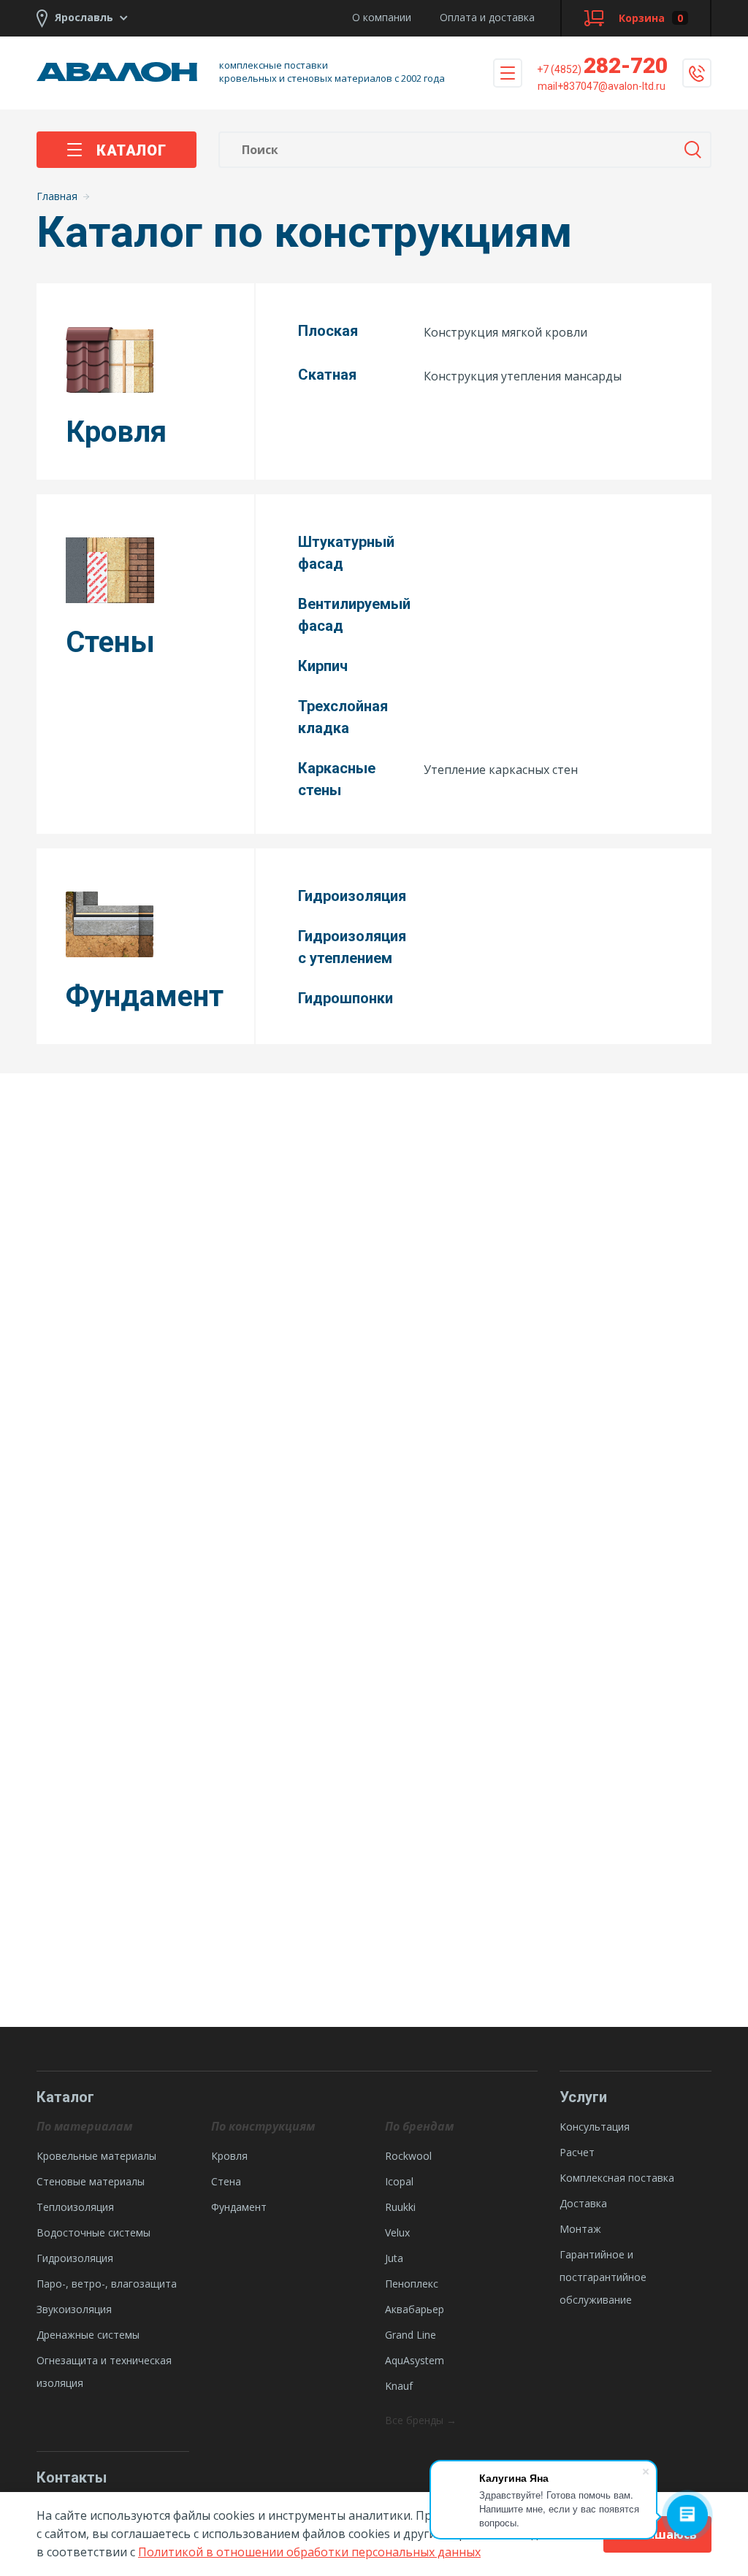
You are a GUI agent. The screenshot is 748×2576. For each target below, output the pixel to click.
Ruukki (400, 2207)
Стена (226, 2181)
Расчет (577, 2152)
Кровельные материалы (96, 2156)
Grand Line (411, 2335)
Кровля (229, 2156)
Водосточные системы (93, 2232)
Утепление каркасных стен (501, 770)
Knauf (399, 2386)
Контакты (72, 2477)
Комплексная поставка (617, 2178)
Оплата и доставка (487, 17)
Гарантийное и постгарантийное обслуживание (603, 2277)
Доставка (583, 2203)
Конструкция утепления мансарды (523, 376)
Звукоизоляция (74, 2309)
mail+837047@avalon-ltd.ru (602, 86)
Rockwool (408, 2156)
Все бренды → (421, 2420)
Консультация (595, 2127)
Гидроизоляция (75, 2258)
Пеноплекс (412, 2284)
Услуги (583, 2097)
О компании (382, 17)
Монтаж (580, 2229)
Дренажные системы (88, 2335)
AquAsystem (415, 2360)
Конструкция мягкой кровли (505, 332)
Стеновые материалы (91, 2181)
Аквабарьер (415, 2309)
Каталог (131, 150)
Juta (394, 2258)
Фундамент (239, 2207)
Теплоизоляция (75, 2207)
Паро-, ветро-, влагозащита (107, 2284)
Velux (397, 2232)
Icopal (399, 2181)
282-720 (602, 65)
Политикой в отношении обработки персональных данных (309, 2552)
